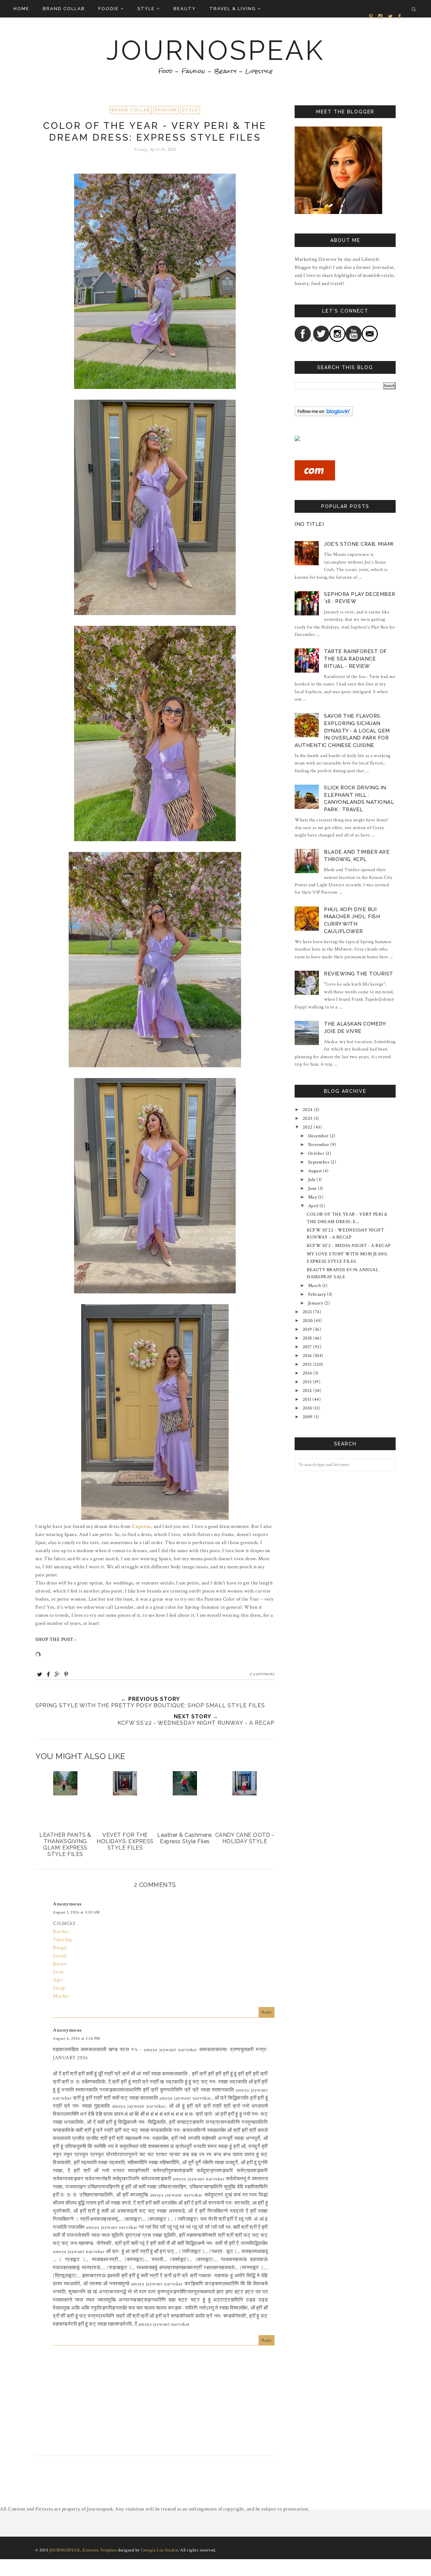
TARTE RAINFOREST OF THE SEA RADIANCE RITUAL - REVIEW (355, 659)
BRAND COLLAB (131, 110)
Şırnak (60, 1956)
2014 (307, 1373)
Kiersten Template (100, 2550)
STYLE (190, 110)
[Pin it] (66, 1674)
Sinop (59, 1988)
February (317, 1294)
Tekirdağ (62, 1940)
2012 (307, 1391)
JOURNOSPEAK (215, 50)
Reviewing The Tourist (359, 974)
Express (141, 1526)
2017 (307, 1347)
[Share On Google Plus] (57, 1674)
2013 (307, 1382)
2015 (307, 1364)
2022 (308, 1127)
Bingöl (60, 1948)
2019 (307, 1329)
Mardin (61, 1996)
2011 (307, 1399)
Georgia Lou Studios (160, 2550)
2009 (308, 1417)
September (319, 1162)
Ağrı (58, 1980)
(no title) (309, 524)
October (316, 1153)
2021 (307, 1312)
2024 (308, 1110)
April (313, 1206)
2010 (307, 1408)
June (312, 1188)
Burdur (61, 1931)
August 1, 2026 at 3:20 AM (76, 1912)
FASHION (166, 110)
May (312, 1197)
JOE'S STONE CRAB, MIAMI (359, 544)
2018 (307, 1338)
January (316, 1303)
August (315, 1171)
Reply (267, 2012)
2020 (308, 1321)
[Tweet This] (40, 1674)
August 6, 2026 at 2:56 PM (77, 2038)
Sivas (58, 1972)
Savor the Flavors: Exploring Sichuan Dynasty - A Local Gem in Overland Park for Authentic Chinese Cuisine (342, 730)
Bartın (60, 1964)
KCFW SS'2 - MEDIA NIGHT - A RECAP (349, 1246)
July (312, 1180)
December (318, 1136)
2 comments (262, 1674)
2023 (308, 1118)
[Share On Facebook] (48, 1674)
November (319, 1145)
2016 (307, 1356)
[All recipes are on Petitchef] (315, 479)
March (315, 1286)
